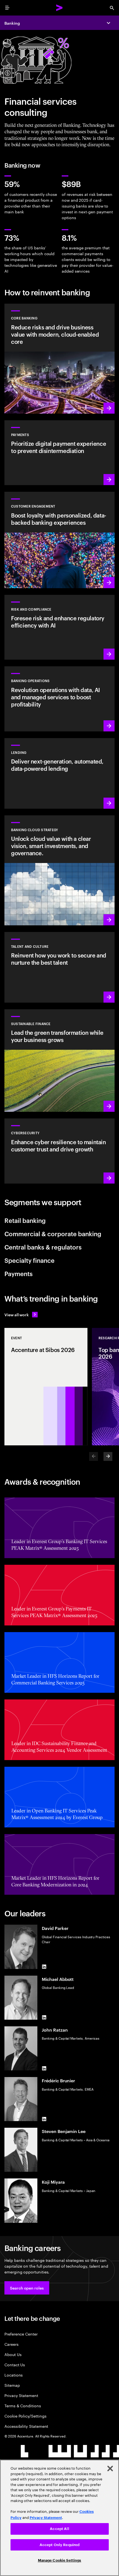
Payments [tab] (19, 1273)
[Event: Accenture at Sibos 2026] (46, 1387)
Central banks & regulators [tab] (43, 1247)
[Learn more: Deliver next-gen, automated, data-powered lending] (59, 773)
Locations (14, 2375)
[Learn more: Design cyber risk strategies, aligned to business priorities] (59, 1151)
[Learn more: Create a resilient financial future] (59, 627)
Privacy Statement (21, 2395)
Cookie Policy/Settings (25, 2416)
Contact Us (15, 2364)
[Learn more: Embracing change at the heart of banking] (59, 359)
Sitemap (12, 2385)
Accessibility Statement (26, 2426)
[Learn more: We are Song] (59, 540)
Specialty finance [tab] (29, 1260)
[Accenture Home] (59, 8)
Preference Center (21, 2334)
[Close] (110, 2469)
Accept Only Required (60, 2545)
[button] (27, 2288)
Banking (12, 23)
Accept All (59, 2529)
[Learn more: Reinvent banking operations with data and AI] (59, 699)
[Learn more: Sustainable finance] (59, 1061)
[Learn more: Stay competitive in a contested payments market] (59, 453)
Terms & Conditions (23, 2405)
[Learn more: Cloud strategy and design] (59, 870)
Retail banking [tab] (25, 1220)
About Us (13, 2354)
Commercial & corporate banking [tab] (53, 1233)
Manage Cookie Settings (60, 2560)
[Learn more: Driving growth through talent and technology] (59, 967)
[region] (59, 2518)
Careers (11, 2344)
